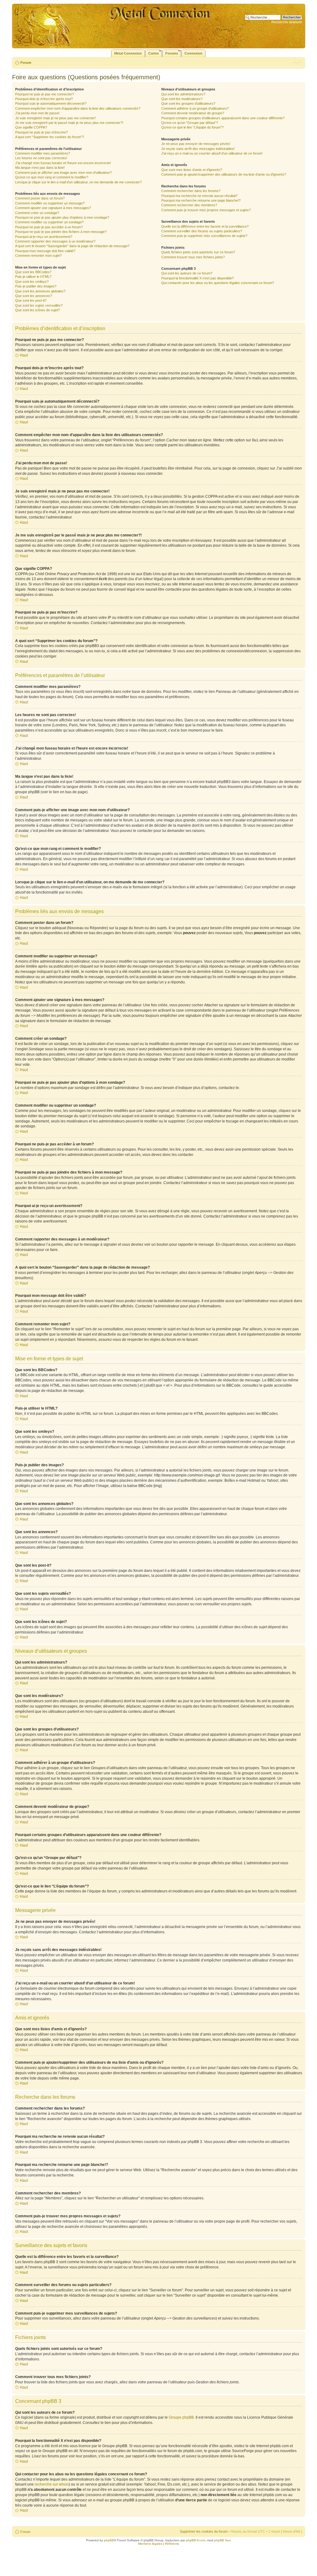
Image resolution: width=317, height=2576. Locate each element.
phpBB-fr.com (196, 2540)
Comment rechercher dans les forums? (191, 191)
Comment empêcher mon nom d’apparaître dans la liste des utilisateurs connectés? (78, 108)
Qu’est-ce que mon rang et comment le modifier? (52, 177)
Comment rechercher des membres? (189, 205)
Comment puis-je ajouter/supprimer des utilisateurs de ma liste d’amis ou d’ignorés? (224, 174)
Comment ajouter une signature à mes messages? (53, 208)
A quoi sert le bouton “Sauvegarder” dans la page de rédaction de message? (72, 246)
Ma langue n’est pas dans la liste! (40, 168)
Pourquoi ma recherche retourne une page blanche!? (201, 200)
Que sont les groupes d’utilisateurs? (188, 103)
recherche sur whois (52, 2484)
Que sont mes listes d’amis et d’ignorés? (192, 170)
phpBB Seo (223, 2540)
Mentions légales (150, 2544)
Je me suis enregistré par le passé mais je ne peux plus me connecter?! (69, 123)
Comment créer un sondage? (37, 213)
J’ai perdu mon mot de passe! (37, 113)
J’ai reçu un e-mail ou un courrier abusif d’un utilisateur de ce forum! (212, 153)
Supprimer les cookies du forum (204, 2531)
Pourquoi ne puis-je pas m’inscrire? (41, 132)
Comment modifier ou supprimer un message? (50, 203)
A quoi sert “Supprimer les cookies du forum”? (50, 137)
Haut (24, 355)
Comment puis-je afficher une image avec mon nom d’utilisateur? (63, 173)
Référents (172, 2544)
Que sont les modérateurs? (182, 99)
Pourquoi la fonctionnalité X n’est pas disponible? (198, 278)
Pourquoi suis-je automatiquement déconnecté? (51, 103)
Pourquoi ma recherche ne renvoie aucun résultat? (199, 196)
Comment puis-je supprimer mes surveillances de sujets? (204, 236)
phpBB (109, 2540)
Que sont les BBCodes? (33, 272)
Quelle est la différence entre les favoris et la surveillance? (205, 226)
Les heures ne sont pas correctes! (41, 158)
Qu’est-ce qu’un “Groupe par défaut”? (190, 123)
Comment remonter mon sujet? (38, 256)
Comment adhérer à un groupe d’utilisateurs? (195, 108)
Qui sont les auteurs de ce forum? (187, 273)
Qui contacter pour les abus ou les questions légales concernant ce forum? (218, 283)
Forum (26, 63)
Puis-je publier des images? (36, 286)
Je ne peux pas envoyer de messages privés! (196, 144)
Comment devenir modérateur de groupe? (193, 113)
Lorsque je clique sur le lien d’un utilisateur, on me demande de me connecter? (78, 182)
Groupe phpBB (181, 2417)
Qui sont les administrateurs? (183, 94)
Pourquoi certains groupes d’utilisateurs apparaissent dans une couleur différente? (223, 118)
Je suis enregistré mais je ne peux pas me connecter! (55, 118)
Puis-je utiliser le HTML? (33, 277)
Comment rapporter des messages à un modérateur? (55, 241)
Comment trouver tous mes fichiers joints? (193, 257)
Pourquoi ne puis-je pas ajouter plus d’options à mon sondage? (62, 217)
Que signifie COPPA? (31, 127)
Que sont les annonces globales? (40, 291)
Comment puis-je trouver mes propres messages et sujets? (206, 210)
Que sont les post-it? (31, 300)
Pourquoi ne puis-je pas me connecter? (45, 94)
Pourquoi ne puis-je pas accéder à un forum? (49, 227)
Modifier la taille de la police (298, 61)
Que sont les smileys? (32, 282)
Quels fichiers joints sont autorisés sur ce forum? (198, 252)
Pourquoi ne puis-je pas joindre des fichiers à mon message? (61, 232)
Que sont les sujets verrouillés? (39, 305)
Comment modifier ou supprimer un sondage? (49, 222)
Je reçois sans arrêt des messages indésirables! (198, 149)
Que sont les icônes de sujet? (37, 310)
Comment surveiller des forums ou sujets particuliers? (202, 231)
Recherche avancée (287, 22)
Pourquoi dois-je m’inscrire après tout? (44, 99)
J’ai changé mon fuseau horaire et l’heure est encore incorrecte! (63, 163)
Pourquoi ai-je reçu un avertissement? (44, 237)
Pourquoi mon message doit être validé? (45, 251)
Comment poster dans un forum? (40, 198)
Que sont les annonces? (34, 296)
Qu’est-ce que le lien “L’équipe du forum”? (192, 127)
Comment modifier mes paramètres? (43, 153)
